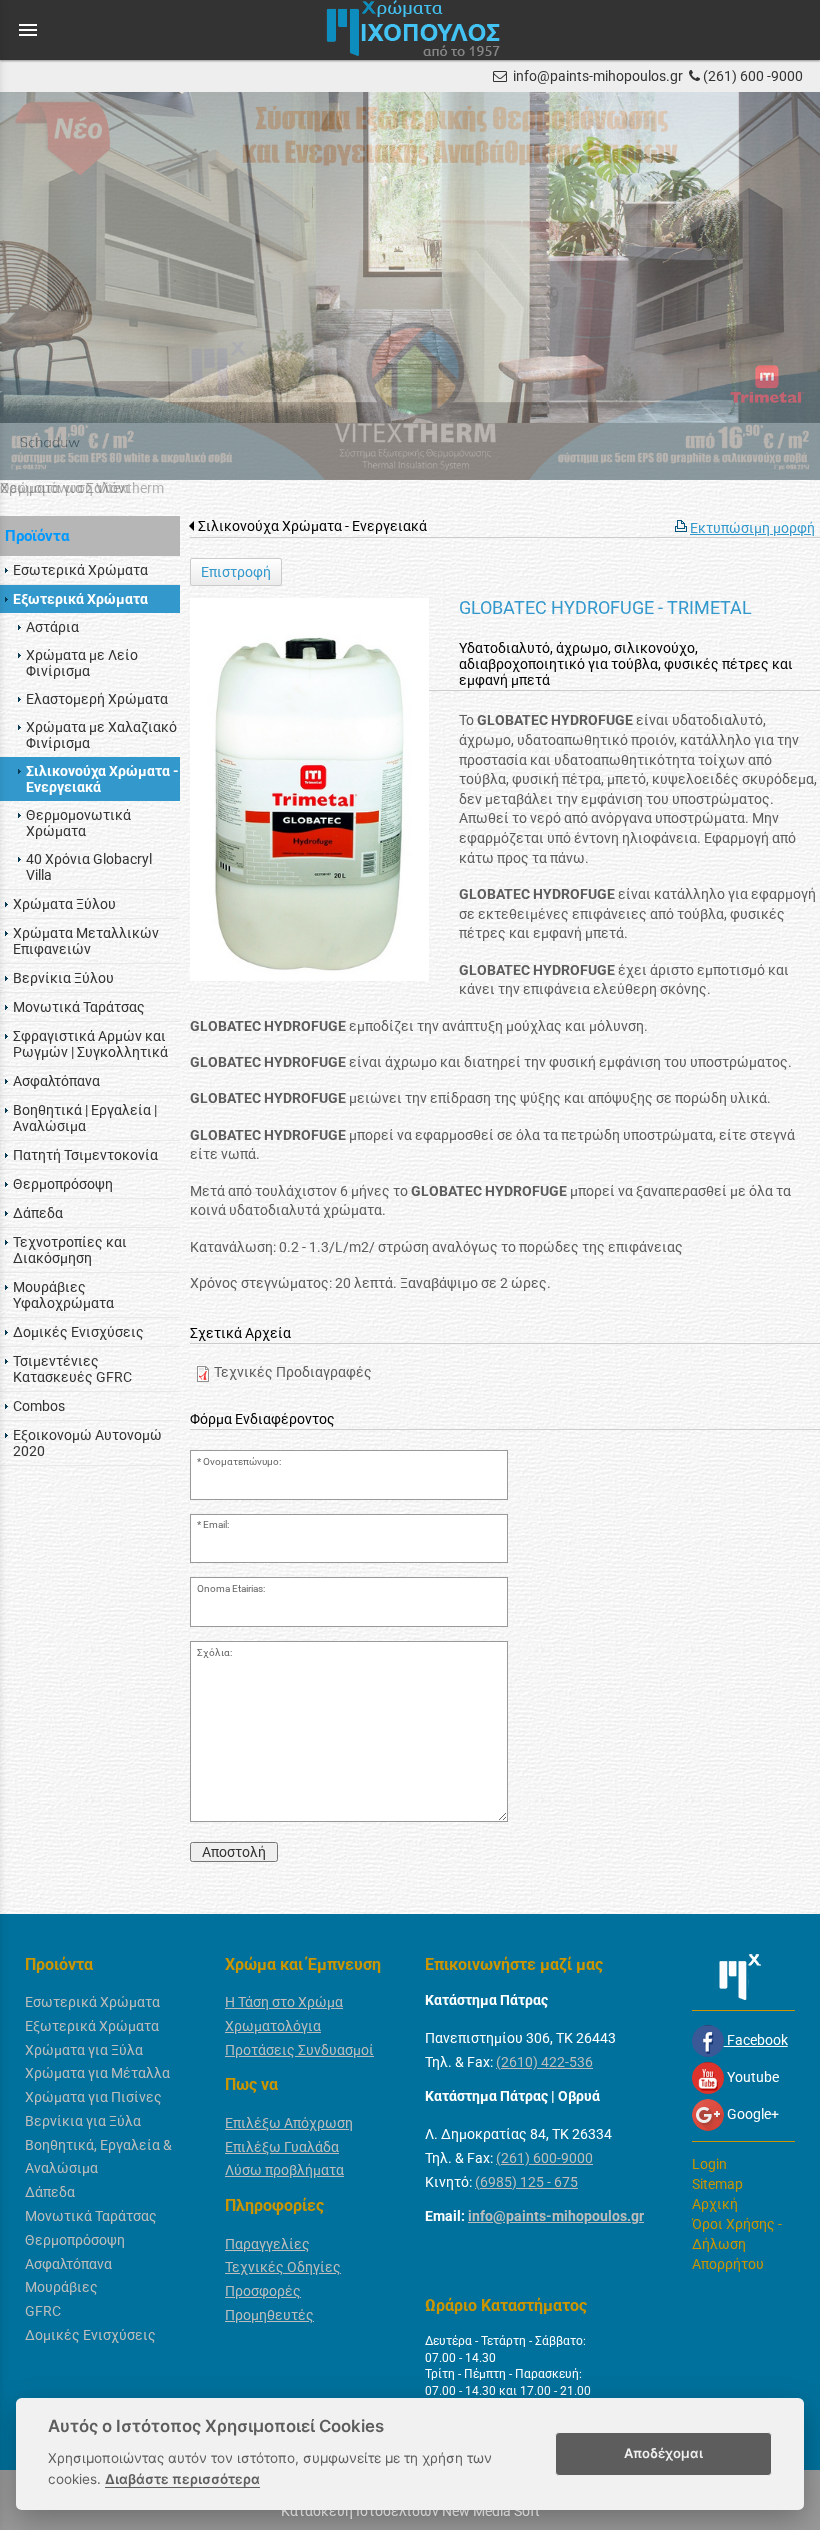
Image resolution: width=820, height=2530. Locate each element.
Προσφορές (263, 2291)
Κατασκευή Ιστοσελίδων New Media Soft (410, 2511)
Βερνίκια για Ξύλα (83, 2121)
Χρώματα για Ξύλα (84, 2050)
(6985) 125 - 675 (526, 2182)
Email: (216, 1524)
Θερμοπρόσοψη (75, 2240)
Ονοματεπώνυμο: (242, 1461)
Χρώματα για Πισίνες (93, 2097)
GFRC (43, 2311)
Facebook (756, 2040)
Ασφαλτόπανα (68, 2264)
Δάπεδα (50, 2192)
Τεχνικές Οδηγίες (283, 2267)
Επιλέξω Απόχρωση (289, 2123)
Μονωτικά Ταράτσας (91, 2216)
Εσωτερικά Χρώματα (92, 2002)
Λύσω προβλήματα (284, 2170)
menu (28, 30)
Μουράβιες (61, 2287)
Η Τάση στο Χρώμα (284, 2002)
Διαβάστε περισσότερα (182, 2479)
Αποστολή (234, 1852)
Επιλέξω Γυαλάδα (282, 2147)
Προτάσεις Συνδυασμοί (299, 2050)
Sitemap (717, 2184)
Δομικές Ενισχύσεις (90, 2335)
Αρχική (715, 2204)
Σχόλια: (214, 1652)
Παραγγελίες (267, 2244)
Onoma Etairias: (231, 1588)
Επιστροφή (236, 572)
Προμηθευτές (269, 2315)
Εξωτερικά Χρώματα (92, 2026)
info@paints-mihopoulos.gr (598, 76)
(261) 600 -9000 (753, 76)
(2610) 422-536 (544, 2062)
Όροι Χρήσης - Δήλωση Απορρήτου (737, 2244)
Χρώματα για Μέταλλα (97, 2073)
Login (709, 2164)
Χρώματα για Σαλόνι (65, 488)
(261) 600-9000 (544, 2158)
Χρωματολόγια (273, 2026)
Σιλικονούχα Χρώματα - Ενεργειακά (312, 526)
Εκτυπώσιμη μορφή (752, 528)
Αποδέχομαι (663, 2453)
